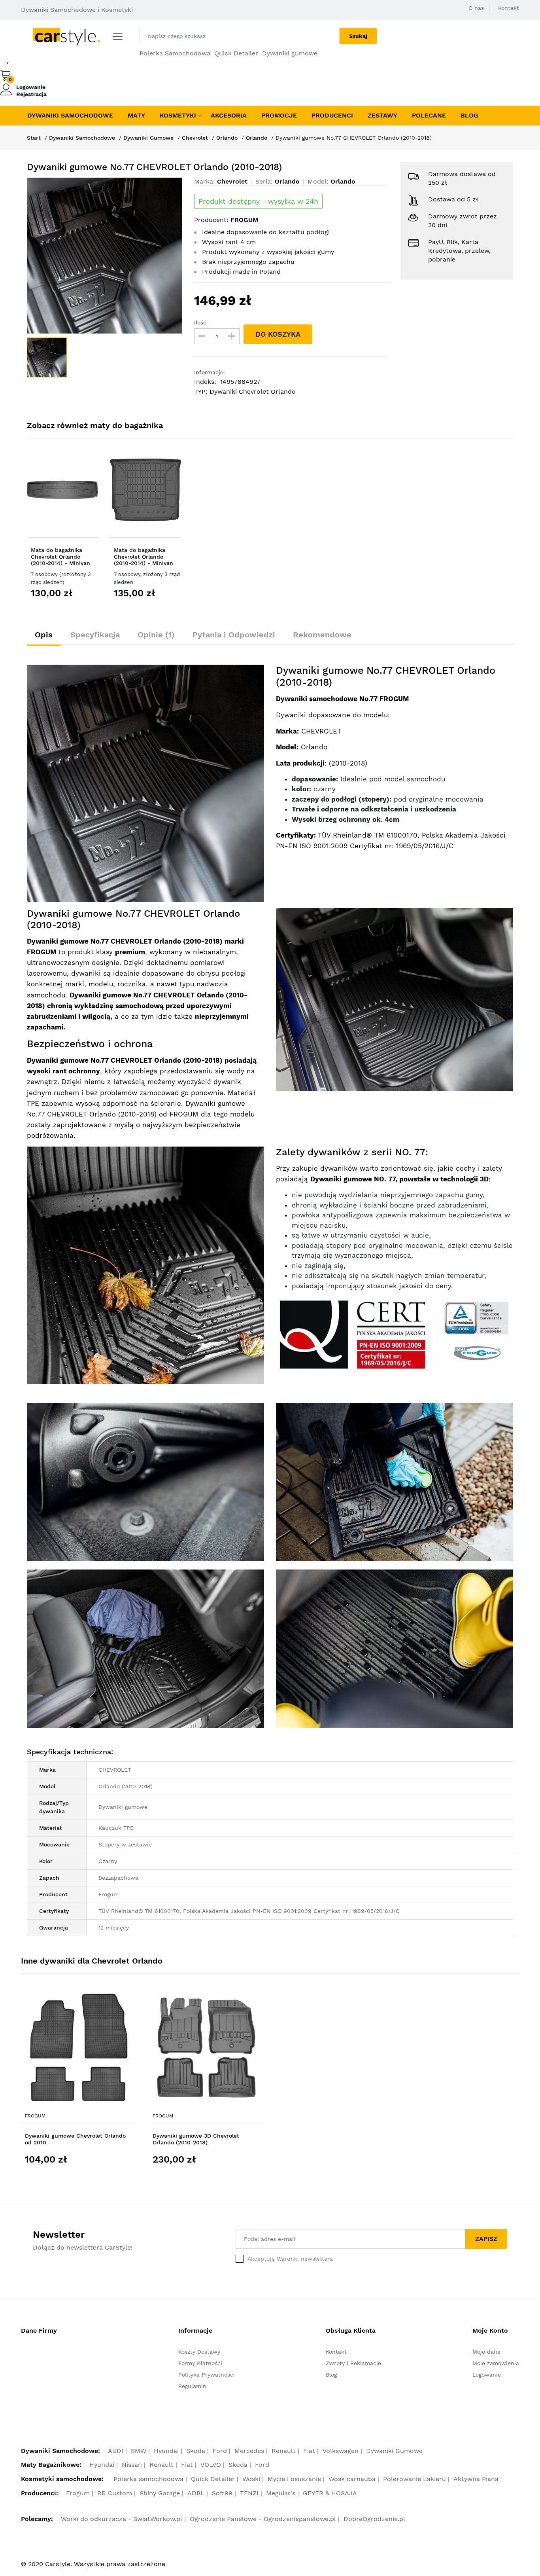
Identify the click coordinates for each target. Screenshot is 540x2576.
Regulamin (192, 2386)
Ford (220, 2451)
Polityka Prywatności (207, 2375)
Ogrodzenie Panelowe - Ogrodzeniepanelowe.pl (263, 2519)
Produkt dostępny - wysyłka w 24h (258, 201)
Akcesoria (229, 115)
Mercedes (249, 2451)
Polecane (429, 115)
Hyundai (166, 2451)
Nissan (132, 2465)
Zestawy (382, 115)
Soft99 (222, 2493)
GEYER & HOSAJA (330, 2493)
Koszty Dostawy (199, 2352)
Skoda (196, 2451)
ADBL (196, 2493)
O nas (476, 8)
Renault (284, 2451)
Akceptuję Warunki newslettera (290, 2259)
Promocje (279, 115)
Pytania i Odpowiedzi (234, 635)
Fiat (309, 2451)
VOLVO (211, 2465)
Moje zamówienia (496, 2363)
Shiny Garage (160, 2493)
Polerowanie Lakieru (414, 2479)
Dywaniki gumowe (290, 53)
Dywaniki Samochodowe (70, 115)
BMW (139, 2451)
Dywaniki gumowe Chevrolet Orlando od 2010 (75, 2139)
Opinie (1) (156, 635)
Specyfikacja (95, 635)
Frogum (35, 2116)
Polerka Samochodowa (175, 53)
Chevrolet (195, 138)
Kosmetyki (178, 115)
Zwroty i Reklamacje (353, 2363)
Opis (44, 635)
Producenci (332, 115)
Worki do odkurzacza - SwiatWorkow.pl (122, 2519)
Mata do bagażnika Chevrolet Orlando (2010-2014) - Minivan (60, 557)
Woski (251, 2479)
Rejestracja (31, 94)
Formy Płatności (200, 2363)
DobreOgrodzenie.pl (374, 2519)
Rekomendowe (322, 635)
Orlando (227, 138)
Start (34, 138)
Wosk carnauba (352, 2479)
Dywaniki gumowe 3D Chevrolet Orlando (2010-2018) (196, 2139)
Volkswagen (341, 2451)
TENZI (249, 2493)
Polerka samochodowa (148, 2479)
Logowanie (31, 87)
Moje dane (486, 2352)
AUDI (116, 2451)
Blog (469, 115)
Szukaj (358, 36)
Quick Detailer (236, 53)
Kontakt (509, 8)
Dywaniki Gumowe (148, 138)
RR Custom (115, 2493)
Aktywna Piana (476, 2479)
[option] (105, 256)
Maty (136, 115)
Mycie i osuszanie (294, 2479)
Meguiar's (281, 2493)
